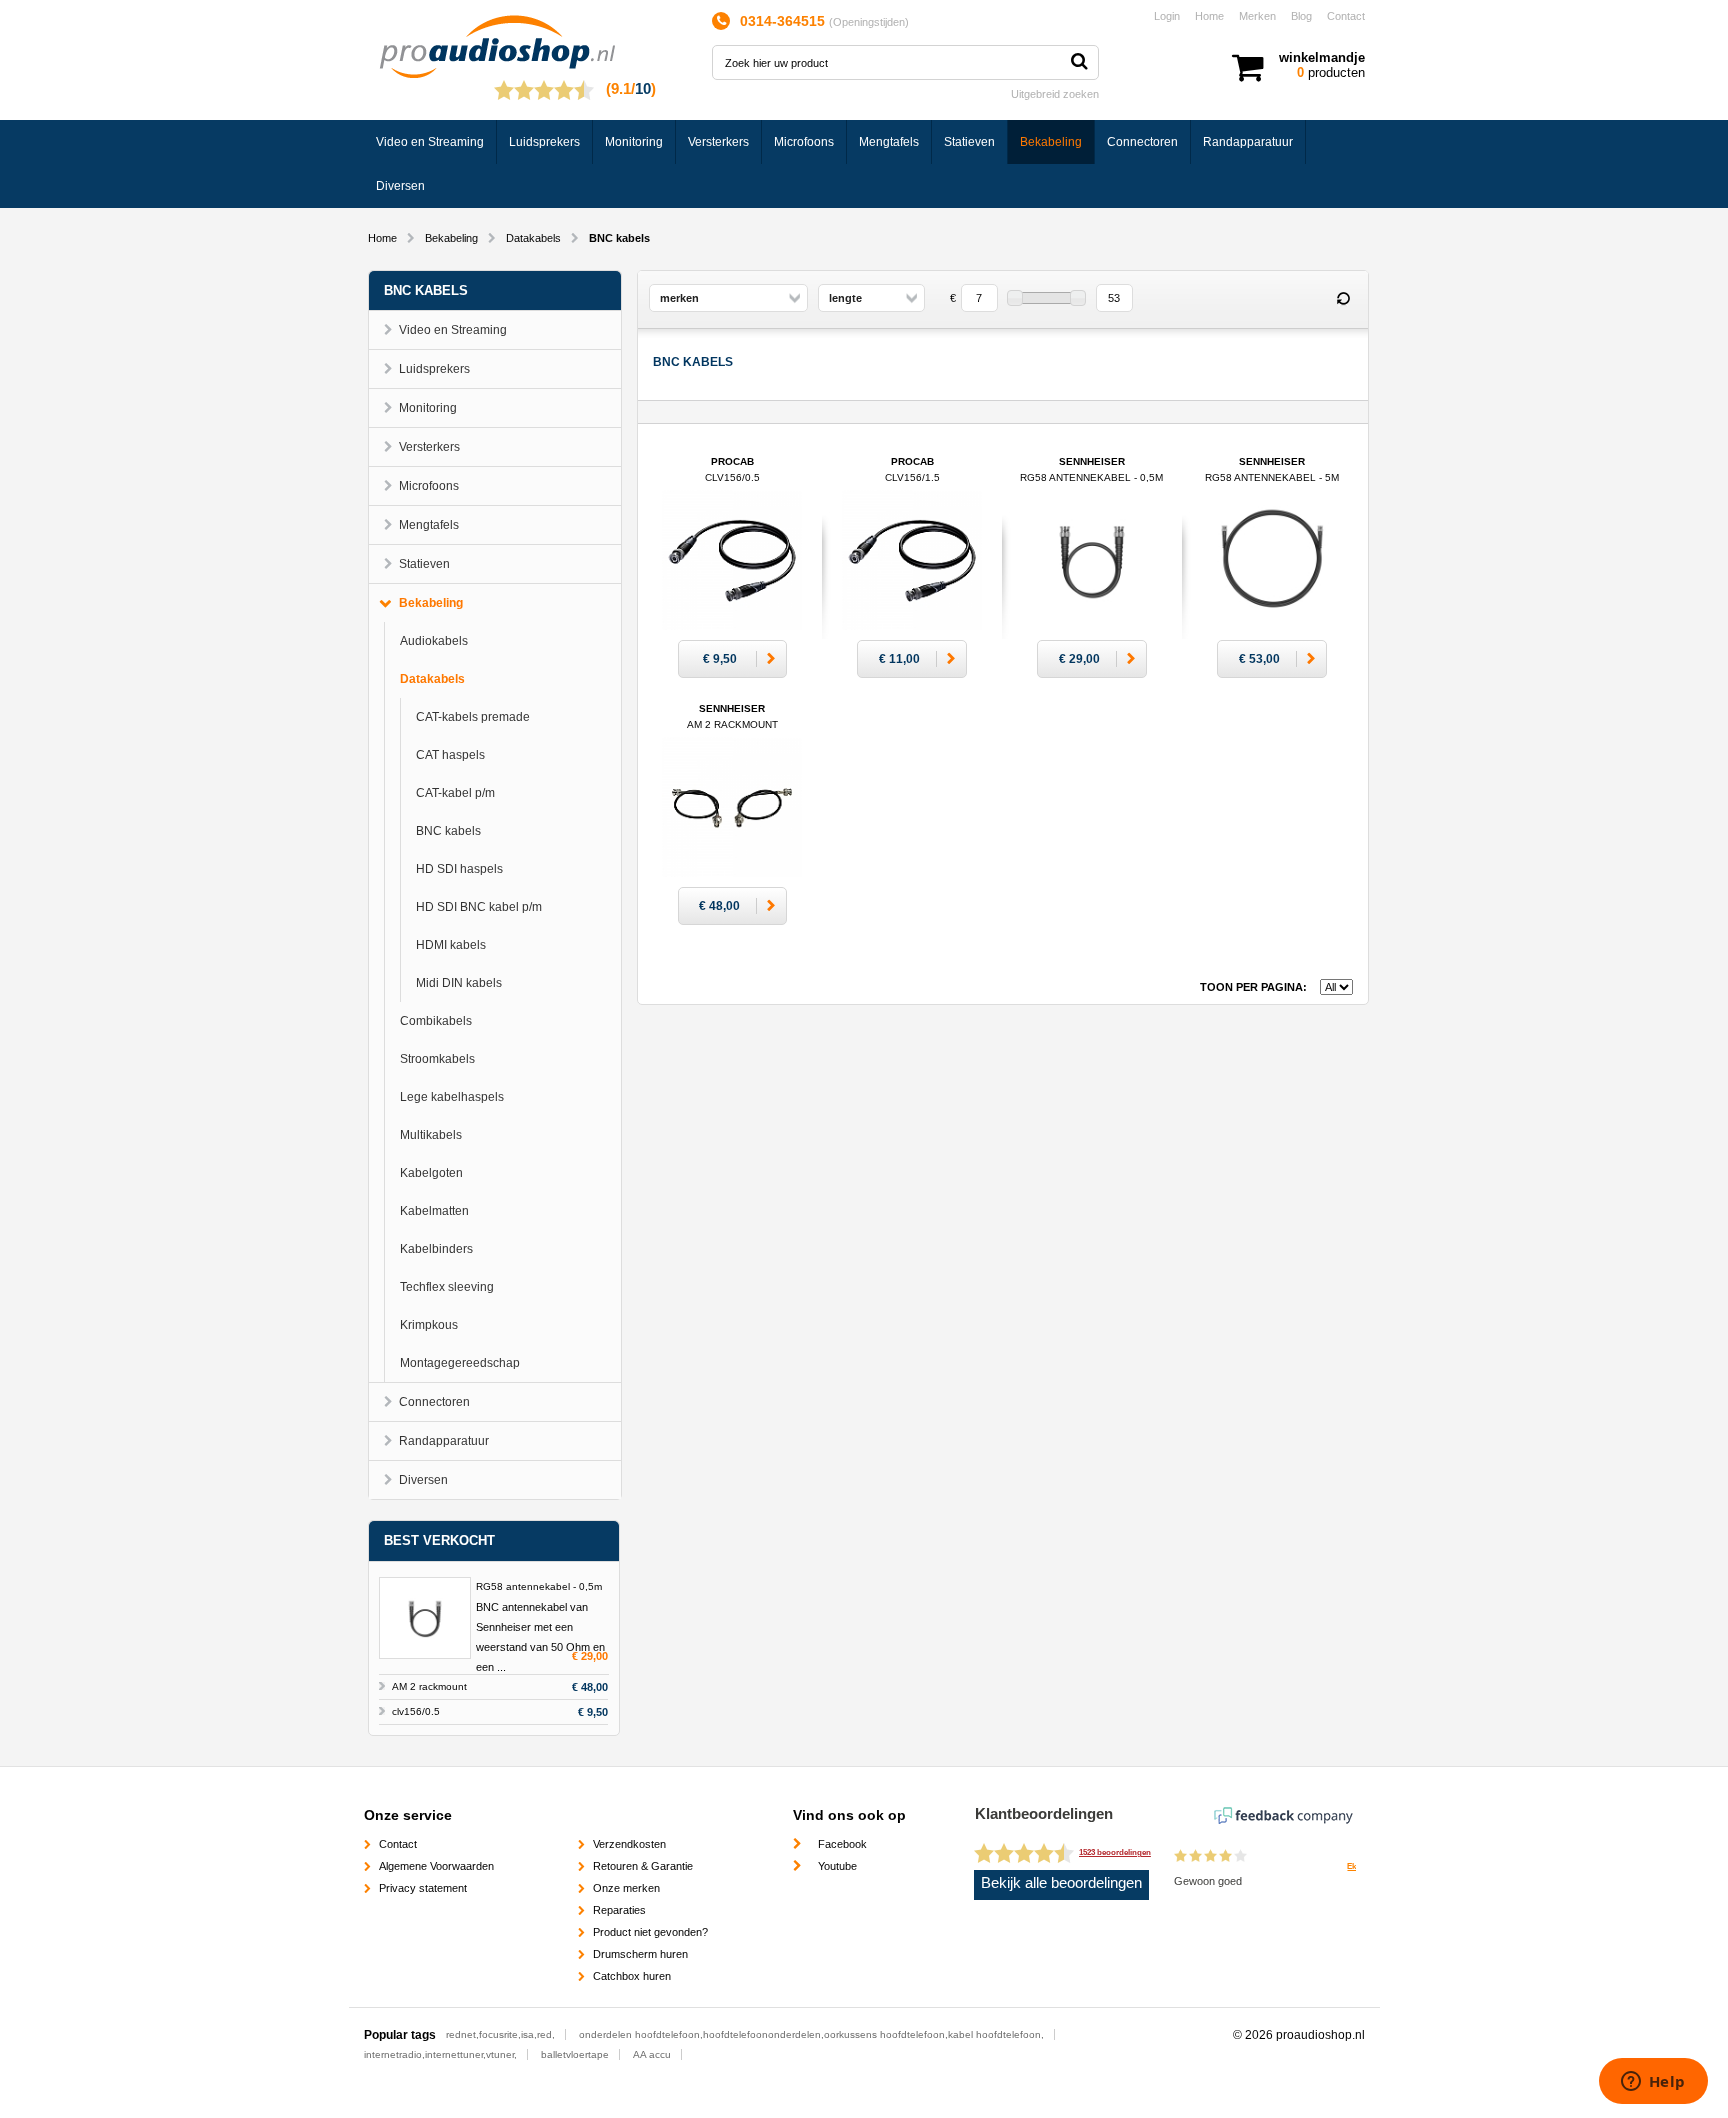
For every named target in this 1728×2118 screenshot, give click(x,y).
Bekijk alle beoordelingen (1061, 1883)
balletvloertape (575, 2054)
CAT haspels (450, 755)
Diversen (400, 186)
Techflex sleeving (447, 1287)
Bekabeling (1051, 142)
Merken (1257, 16)
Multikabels (431, 1135)
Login (1167, 16)
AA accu (652, 2054)
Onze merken (626, 1888)
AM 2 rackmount (429, 1686)
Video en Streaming (430, 142)
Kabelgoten (431, 1173)
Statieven (969, 142)
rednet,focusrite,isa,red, (500, 2034)
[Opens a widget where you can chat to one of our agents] (1653, 2083)
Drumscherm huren (640, 1954)
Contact (1346, 16)
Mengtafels (889, 142)
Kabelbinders (436, 1249)
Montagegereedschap (460, 1363)
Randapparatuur (1248, 142)
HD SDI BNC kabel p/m (479, 907)
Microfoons (804, 142)
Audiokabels (434, 641)
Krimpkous (429, 1325)
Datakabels (533, 238)
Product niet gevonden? (650, 1932)
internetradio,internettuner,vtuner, (440, 2054)
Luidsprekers (544, 142)
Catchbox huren (632, 1976)
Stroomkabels (437, 1059)
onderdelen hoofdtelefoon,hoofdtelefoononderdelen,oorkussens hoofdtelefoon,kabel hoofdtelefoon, (811, 2034)
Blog (1301, 16)
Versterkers (718, 142)
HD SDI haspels (459, 869)
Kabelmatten (434, 1211)
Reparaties (619, 1910)
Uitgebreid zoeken (1055, 94)
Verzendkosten (629, 1844)
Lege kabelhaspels (452, 1097)
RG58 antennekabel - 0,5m (539, 1586)
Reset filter (1344, 299)
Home (1209, 16)
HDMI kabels (451, 945)
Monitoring (634, 142)
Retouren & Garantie (643, 1866)
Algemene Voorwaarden (436, 1866)
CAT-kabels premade (473, 717)
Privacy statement (423, 1888)
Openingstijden (869, 22)
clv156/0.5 (416, 1711)
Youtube (837, 1866)
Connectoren (1142, 142)
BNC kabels (448, 831)
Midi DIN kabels (459, 983)
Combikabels (436, 1021)
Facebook (842, 1844)
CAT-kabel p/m (455, 793)
